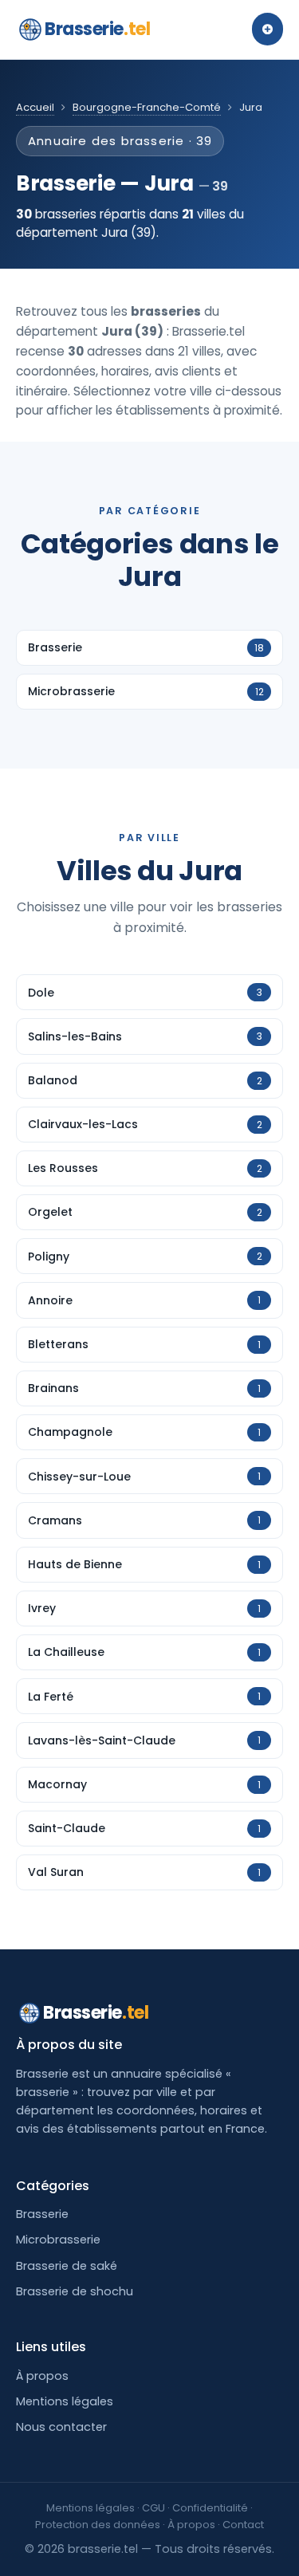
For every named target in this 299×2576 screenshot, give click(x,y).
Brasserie (97, 29)
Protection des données (98, 2525)
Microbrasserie (58, 2240)
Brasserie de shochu (75, 2291)
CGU (153, 2508)
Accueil (35, 107)
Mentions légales (65, 2401)
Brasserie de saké (67, 2266)
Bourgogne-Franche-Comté (147, 107)
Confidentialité (210, 2508)
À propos (42, 2376)
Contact (243, 2525)
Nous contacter (61, 2427)
